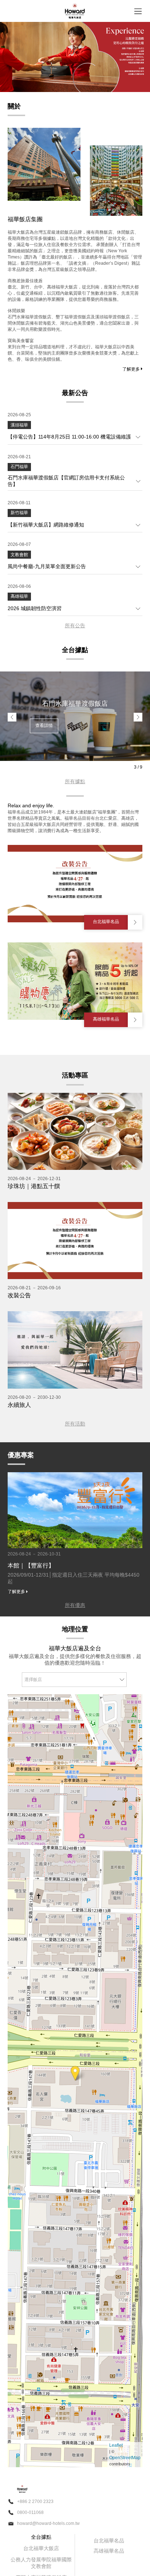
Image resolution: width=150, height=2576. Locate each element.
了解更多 (132, 369)
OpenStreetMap (125, 2458)
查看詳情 (44, 726)
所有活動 (75, 1424)
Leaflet (116, 2445)
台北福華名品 (109, 2541)
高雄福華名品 (109, 2551)
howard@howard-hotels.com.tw (48, 2523)
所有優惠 (75, 1605)
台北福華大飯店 (41, 2548)
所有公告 (75, 625)
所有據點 (75, 781)
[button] (12, 717)
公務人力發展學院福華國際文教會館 (41, 2563)
